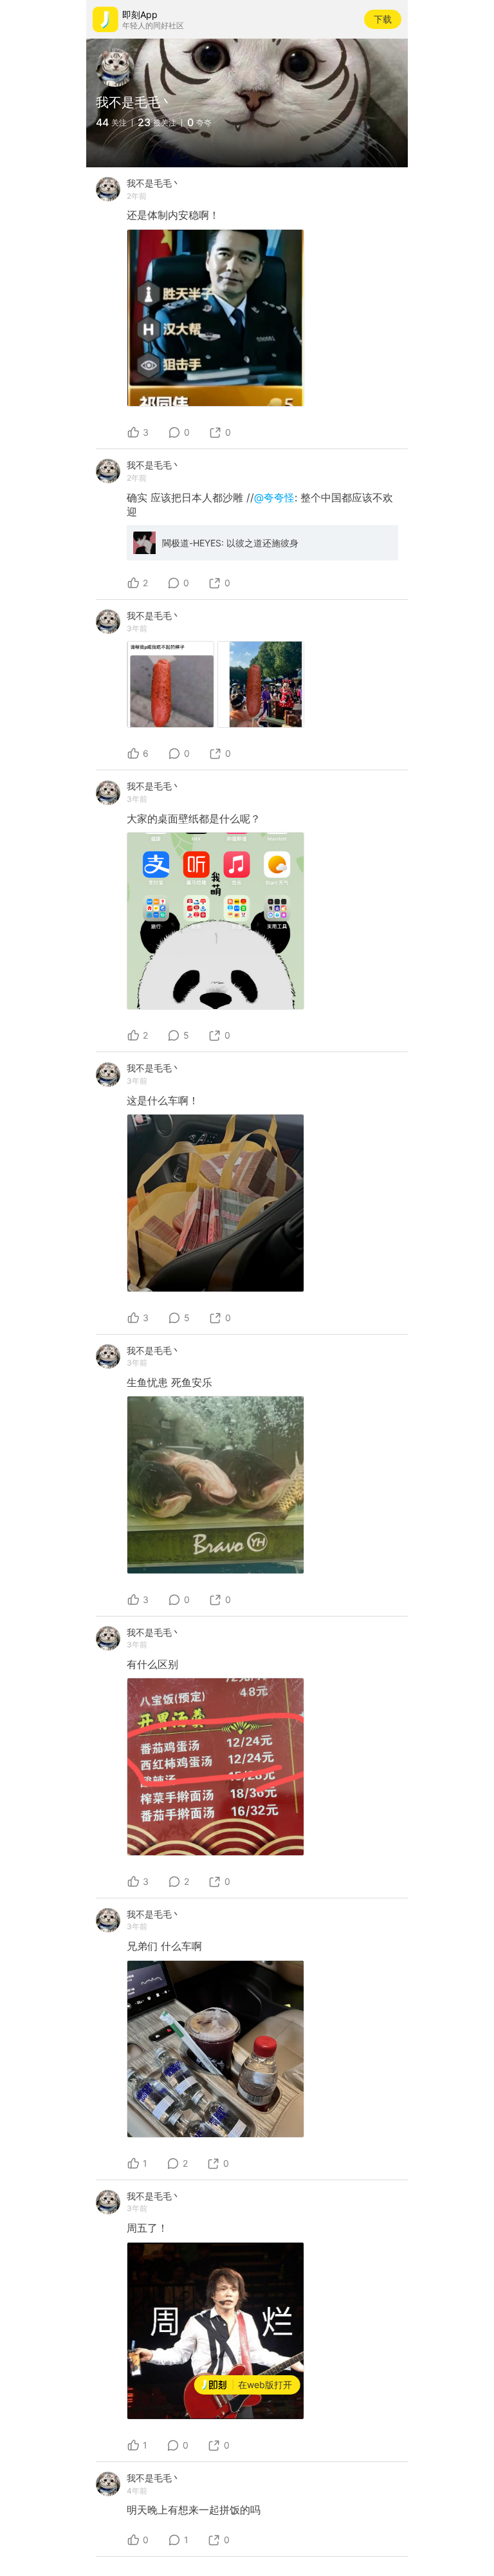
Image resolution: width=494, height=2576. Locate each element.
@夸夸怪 (274, 497)
